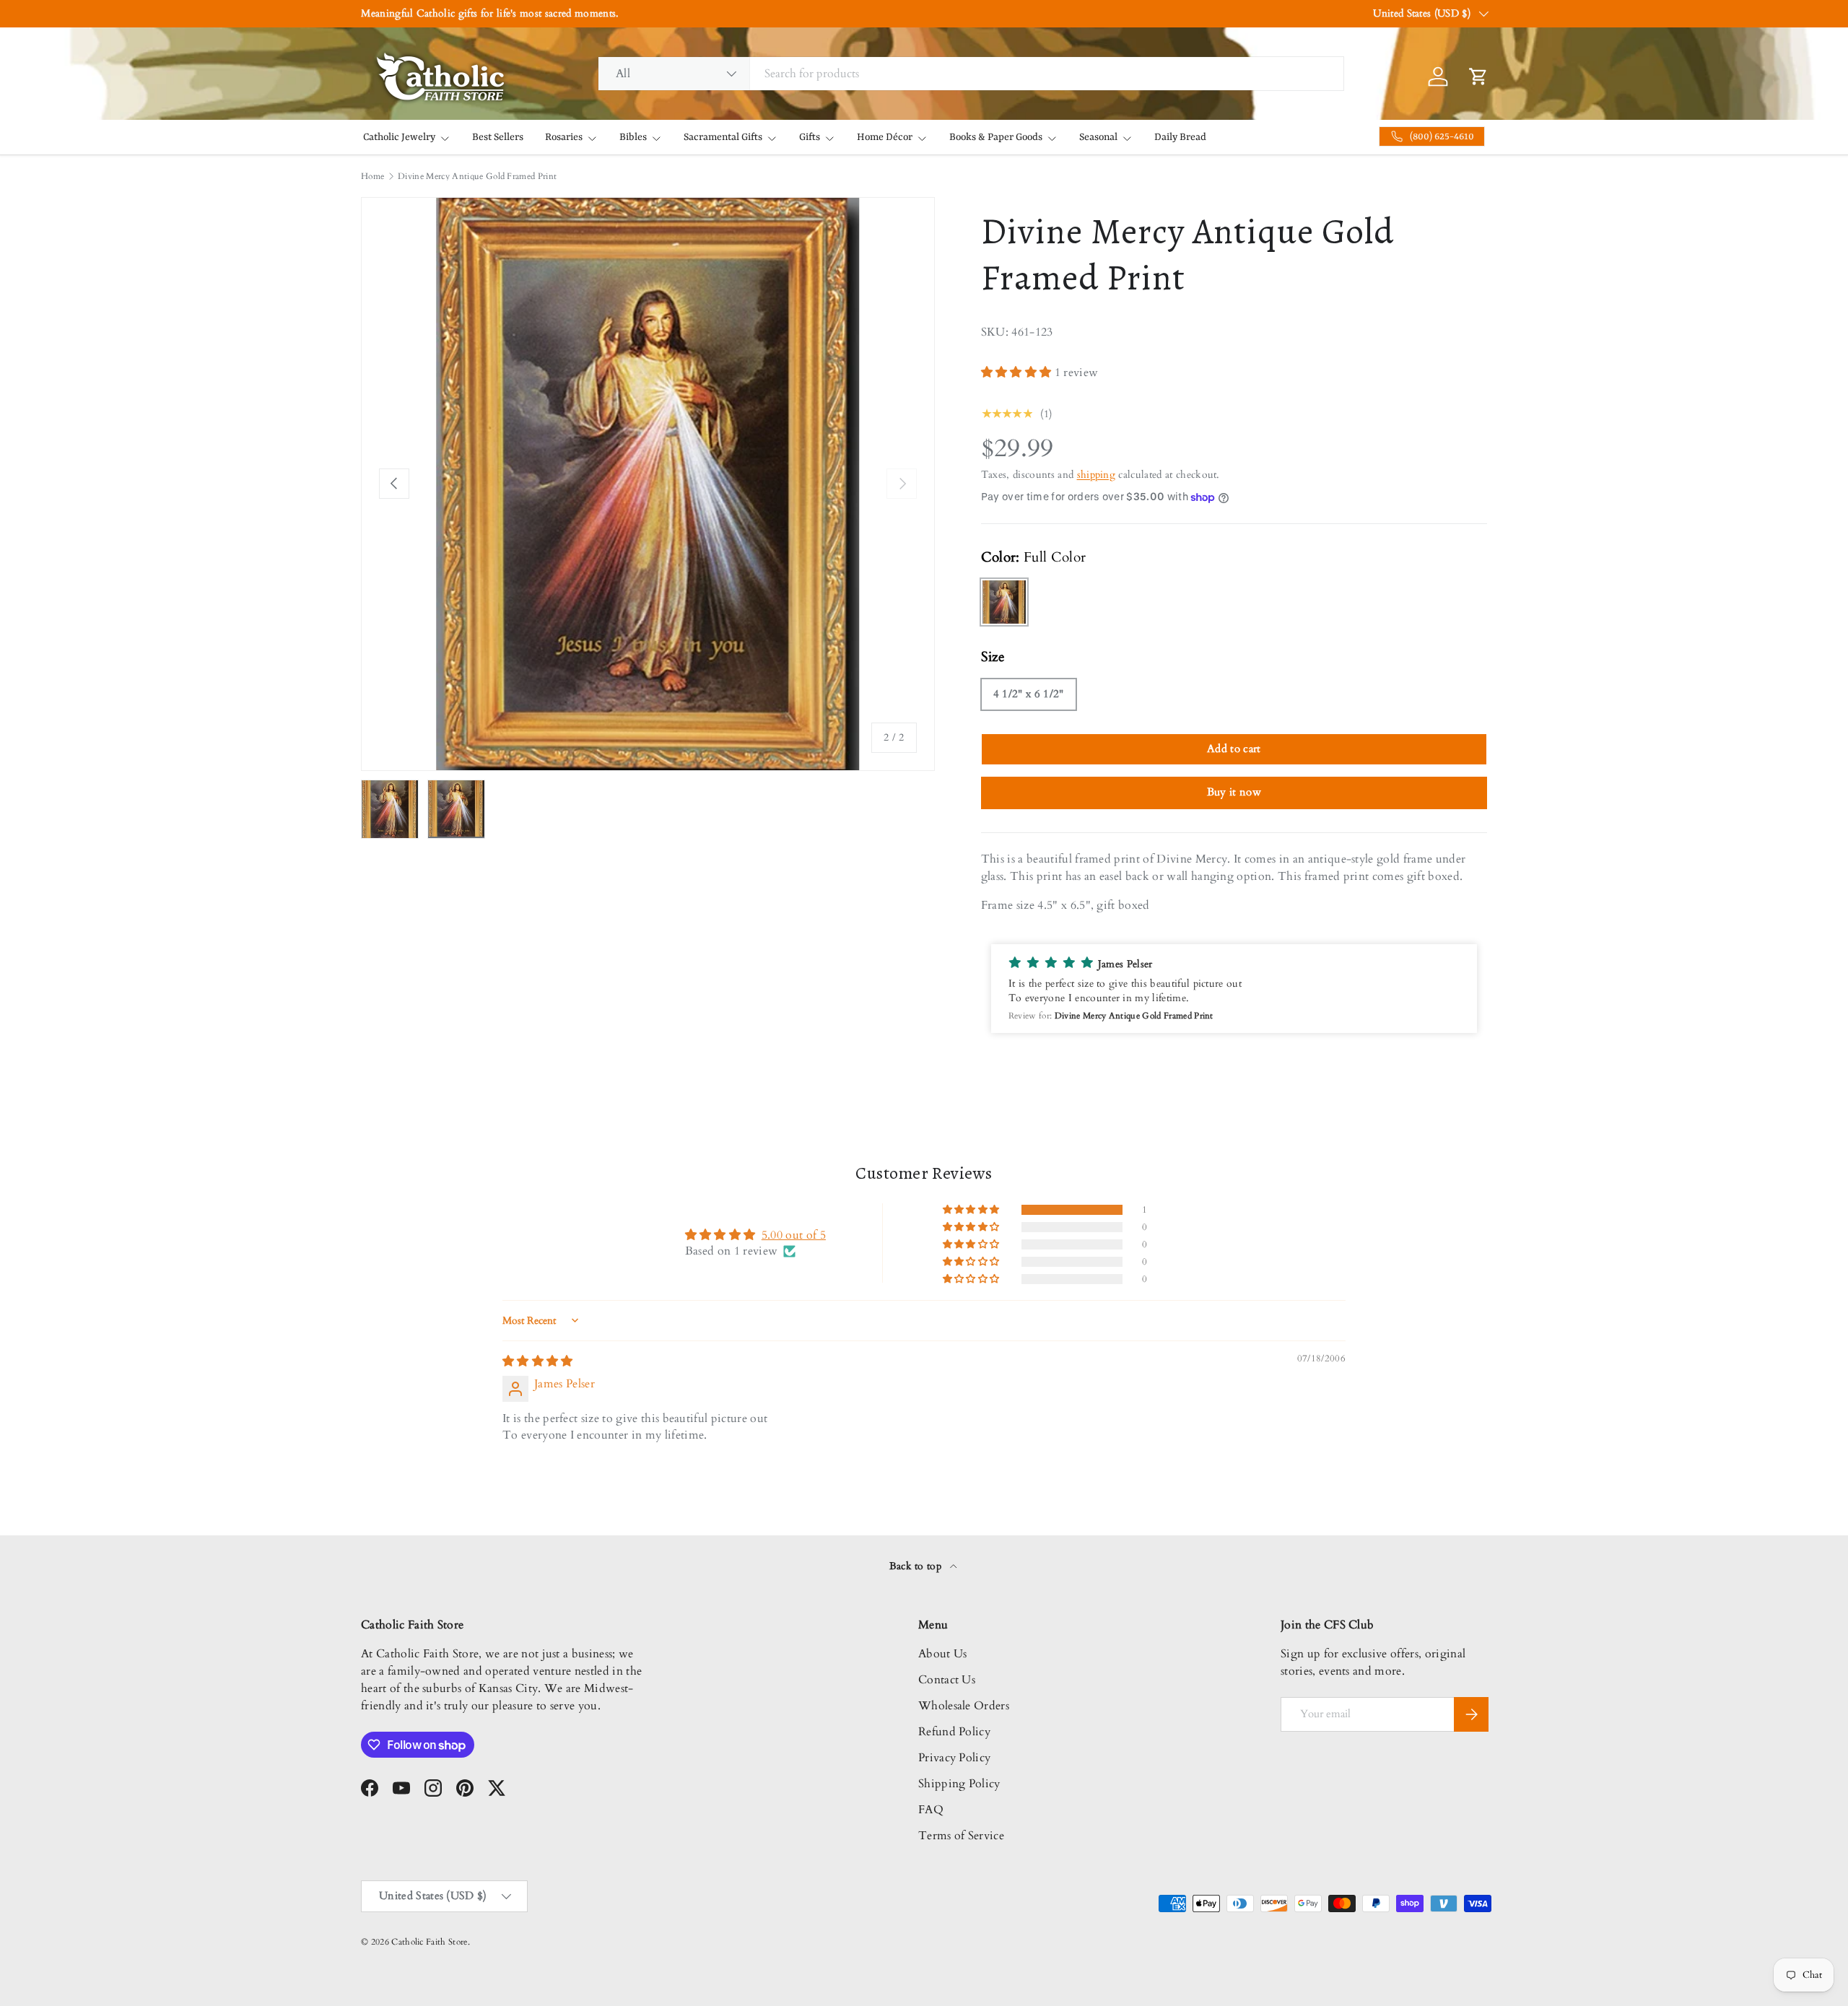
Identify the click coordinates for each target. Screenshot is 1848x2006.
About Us (943, 1654)
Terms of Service (961, 1836)
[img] (538, 1361)
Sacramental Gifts (723, 137)
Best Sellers (498, 137)
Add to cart (1234, 749)
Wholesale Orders (964, 1706)
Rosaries (564, 137)
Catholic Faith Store (429, 1942)
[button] (1018, 372)
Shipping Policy (959, 1784)
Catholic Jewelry (399, 137)
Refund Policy (954, 1732)
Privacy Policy (954, 1758)
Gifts (810, 137)
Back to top (917, 1566)
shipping (1097, 475)
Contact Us (947, 1680)
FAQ (931, 1810)
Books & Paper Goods (996, 137)
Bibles (633, 137)
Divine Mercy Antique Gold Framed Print (477, 176)
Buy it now (1234, 792)
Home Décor (885, 137)
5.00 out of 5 (794, 1235)
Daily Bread (1180, 137)
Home (372, 176)
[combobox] (971, 74)
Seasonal (1098, 137)
